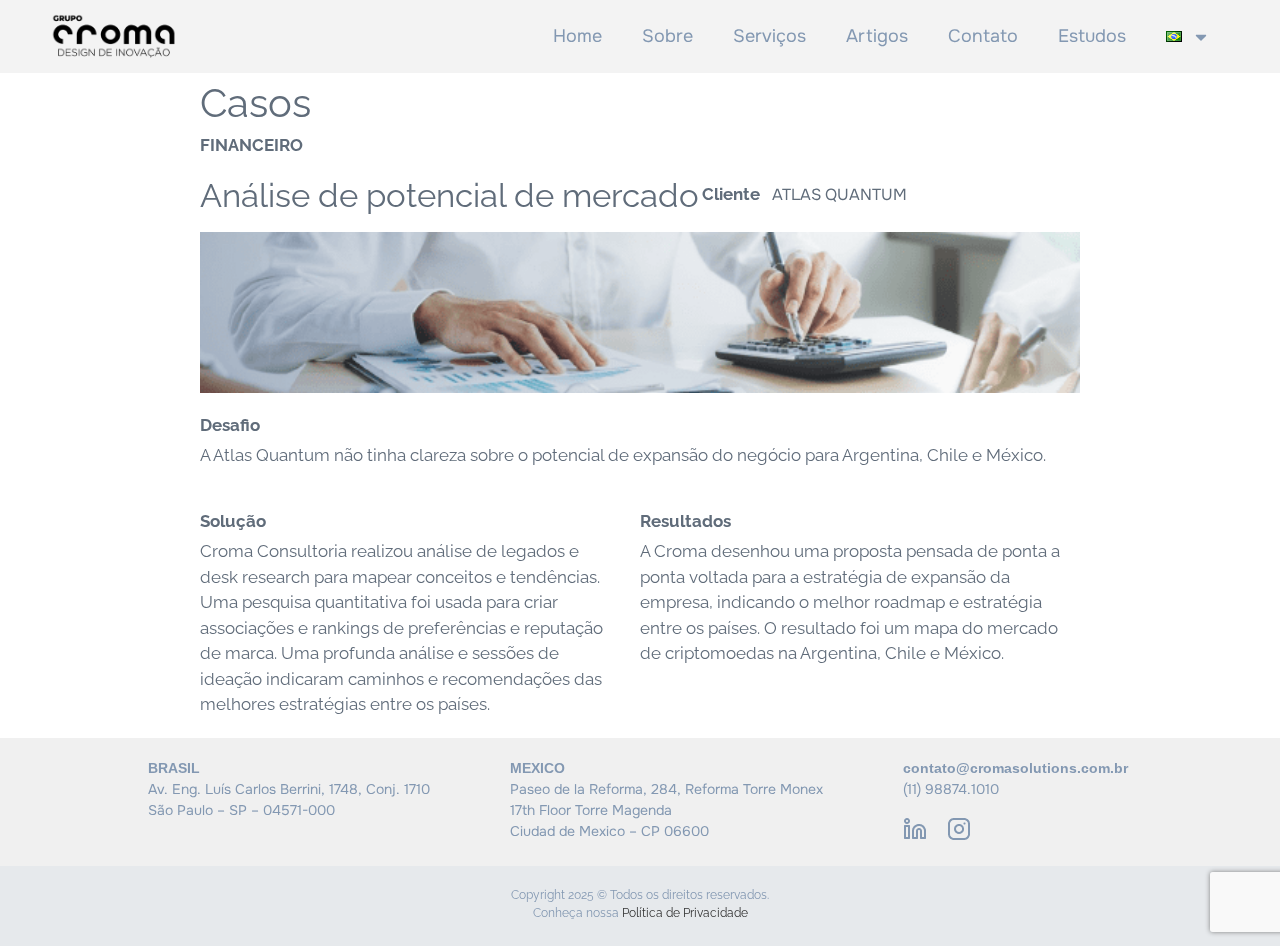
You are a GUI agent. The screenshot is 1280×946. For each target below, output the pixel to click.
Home (577, 36)
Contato (983, 36)
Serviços (769, 36)
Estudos (1092, 36)
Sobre (667, 36)
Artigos (877, 36)
